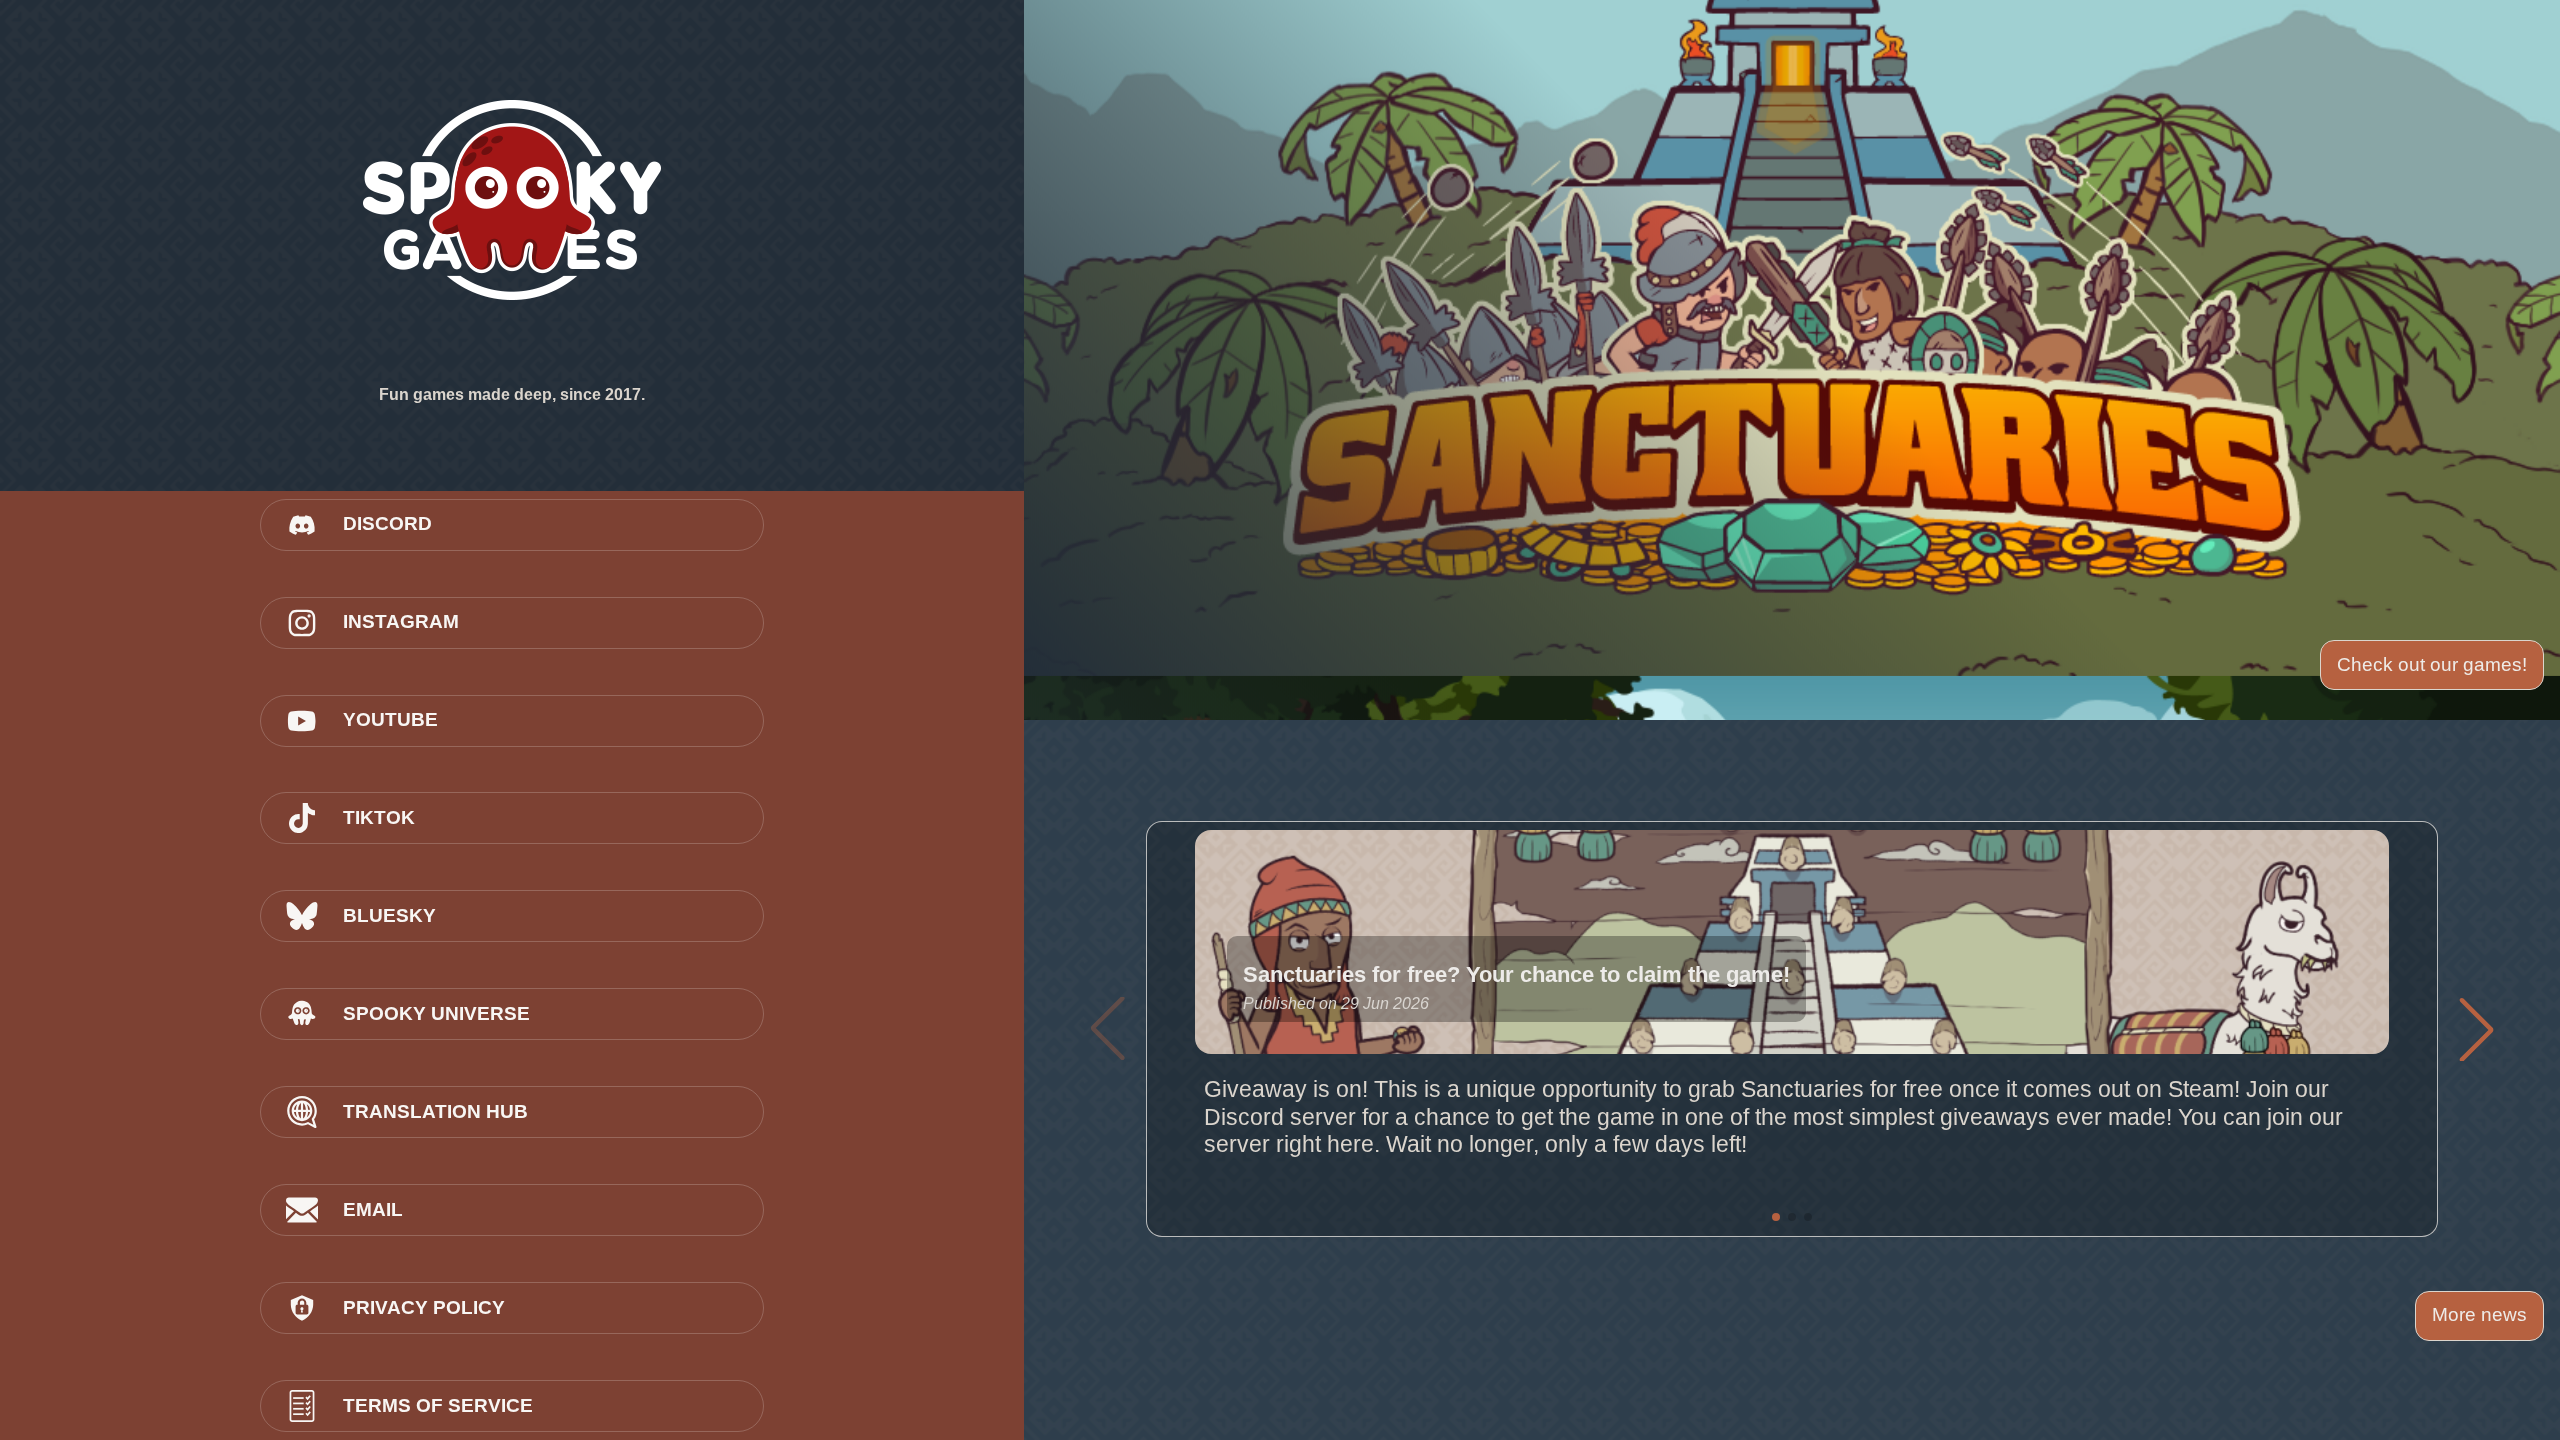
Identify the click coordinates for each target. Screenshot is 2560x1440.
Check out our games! (2432, 664)
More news (2479, 1314)
